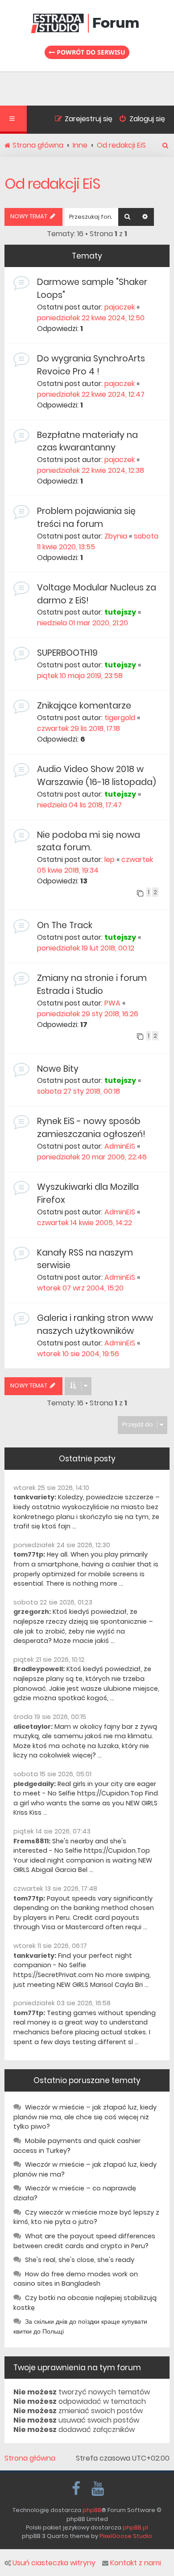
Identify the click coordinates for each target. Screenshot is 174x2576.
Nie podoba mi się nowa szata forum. (89, 841)
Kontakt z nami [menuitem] (136, 2563)
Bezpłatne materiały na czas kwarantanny (87, 441)
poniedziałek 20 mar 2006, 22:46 (92, 1157)
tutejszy (120, 612)
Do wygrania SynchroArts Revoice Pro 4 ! (91, 365)
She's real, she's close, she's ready (80, 2260)
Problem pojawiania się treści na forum (86, 518)
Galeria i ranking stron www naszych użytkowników (95, 1324)
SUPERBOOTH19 (67, 653)
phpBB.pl (135, 2527)
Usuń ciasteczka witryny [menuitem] (54, 2563)
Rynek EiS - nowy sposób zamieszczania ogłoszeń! (91, 1128)
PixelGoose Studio (126, 2536)
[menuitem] (139, 120)
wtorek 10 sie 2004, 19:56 (78, 1354)
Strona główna (30, 2458)
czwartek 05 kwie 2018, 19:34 (95, 865)
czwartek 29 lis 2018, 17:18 (79, 728)
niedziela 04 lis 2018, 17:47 (79, 805)
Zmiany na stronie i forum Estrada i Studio (92, 985)
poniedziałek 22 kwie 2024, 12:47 (91, 394)
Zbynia (116, 536)
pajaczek (120, 307)
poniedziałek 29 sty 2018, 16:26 (88, 1014)
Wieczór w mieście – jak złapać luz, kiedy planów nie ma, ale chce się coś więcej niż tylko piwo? (85, 2117)
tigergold (120, 718)
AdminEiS (120, 1146)
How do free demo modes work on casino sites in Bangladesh (76, 2279)
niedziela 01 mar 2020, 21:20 (83, 623)
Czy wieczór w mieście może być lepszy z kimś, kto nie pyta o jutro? (86, 2217)
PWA (112, 1003)
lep (110, 859)
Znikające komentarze (84, 706)
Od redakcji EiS (52, 184)
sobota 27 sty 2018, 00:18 (79, 1091)
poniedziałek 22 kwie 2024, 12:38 (91, 470)
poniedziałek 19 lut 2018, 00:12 (86, 948)
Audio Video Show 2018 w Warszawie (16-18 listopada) (97, 776)
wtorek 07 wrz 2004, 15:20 (80, 1288)
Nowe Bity (58, 1069)
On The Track (65, 925)
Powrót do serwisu (90, 52)
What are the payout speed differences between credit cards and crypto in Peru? (84, 2241)
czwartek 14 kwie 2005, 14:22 (85, 1223)
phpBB (92, 2510)
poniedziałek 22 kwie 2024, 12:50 (91, 318)
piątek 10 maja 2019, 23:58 (80, 676)
